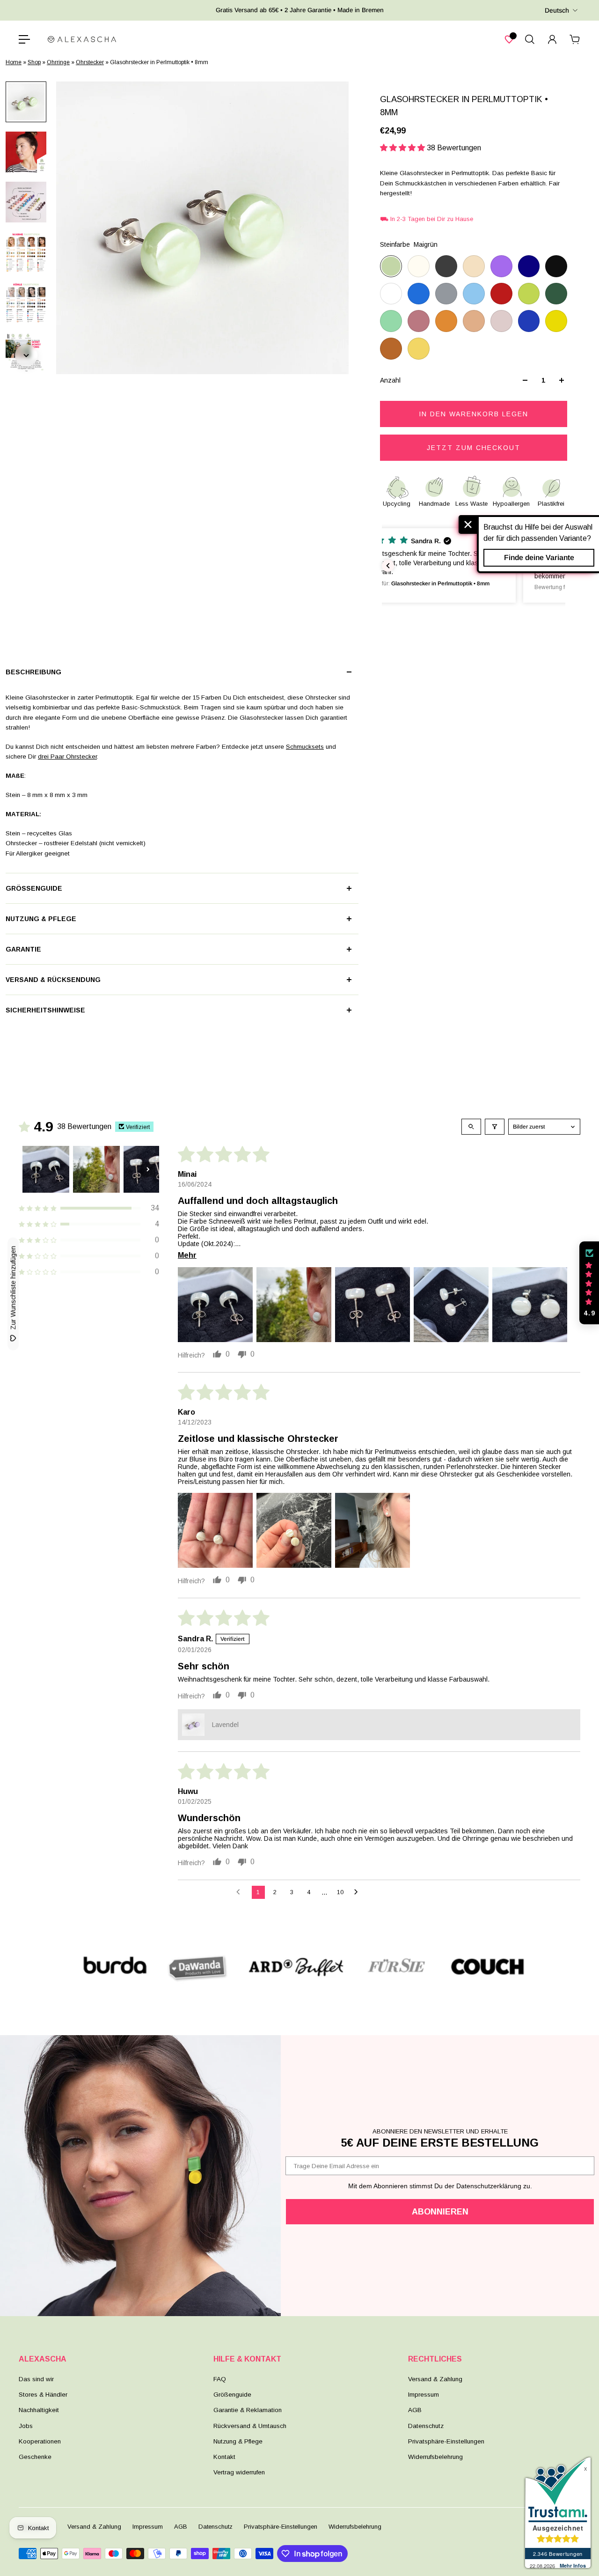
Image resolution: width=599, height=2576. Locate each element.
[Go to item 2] (96, 1169)
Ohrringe (58, 62)
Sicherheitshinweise (45, 1010)
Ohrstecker (90, 62)
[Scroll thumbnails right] (148, 1169)
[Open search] (471, 1127)
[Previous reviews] (388, 566)
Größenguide (34, 888)
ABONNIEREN (440, 2212)
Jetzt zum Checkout (474, 448)
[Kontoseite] (552, 39)
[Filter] (495, 1127)
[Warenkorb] (575, 39)
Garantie (23, 949)
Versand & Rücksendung (53, 980)
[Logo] (82, 39)
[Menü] (24, 39)
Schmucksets (305, 747)
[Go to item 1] (46, 1169)
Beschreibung (33, 672)
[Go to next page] (358, 1892)
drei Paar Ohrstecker (67, 757)
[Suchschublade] (530, 39)
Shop (34, 62)
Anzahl (390, 380)
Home (14, 62)
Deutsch (557, 10)
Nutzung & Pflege (41, 919)
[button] (403, 148)
